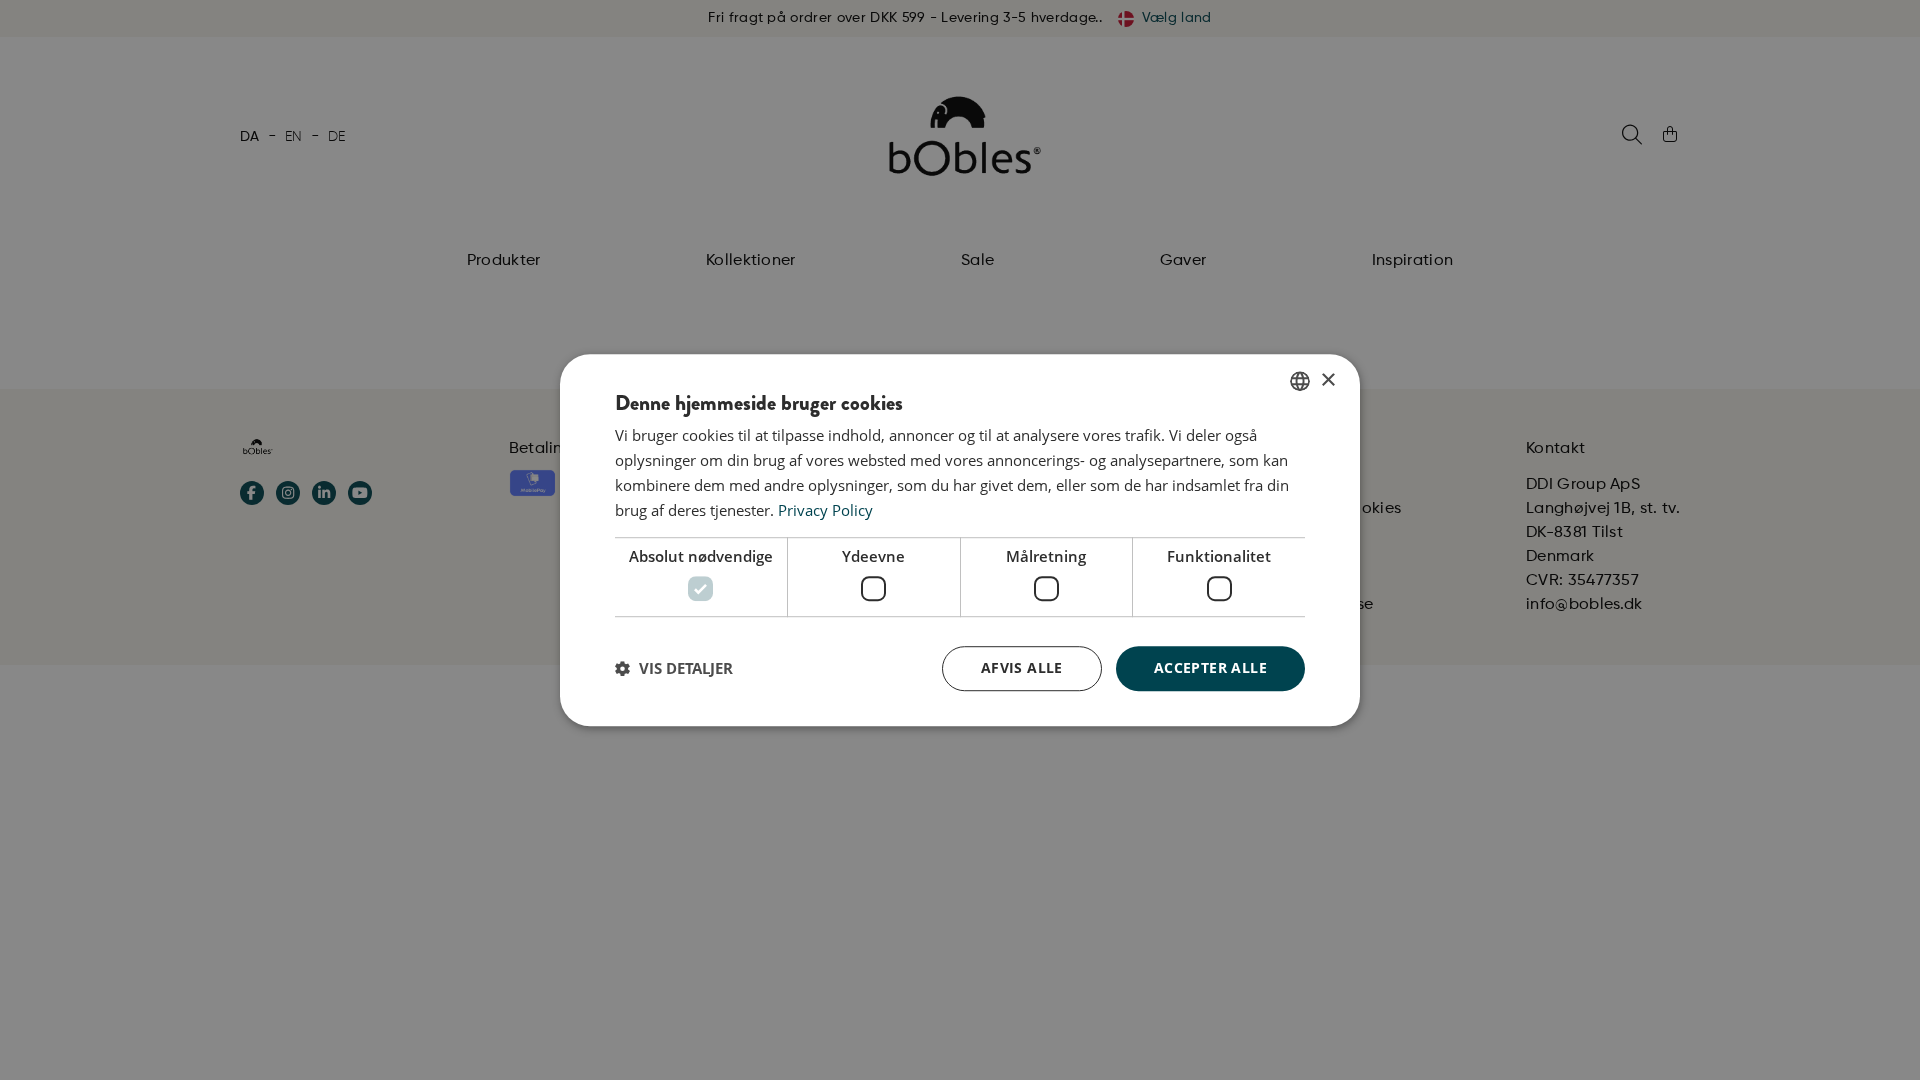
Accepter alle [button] (1210, 667)
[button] (674, 668)
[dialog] (960, 540)
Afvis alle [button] (1022, 667)
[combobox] (1300, 381)
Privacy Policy (825, 510)
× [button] (1327, 380)
